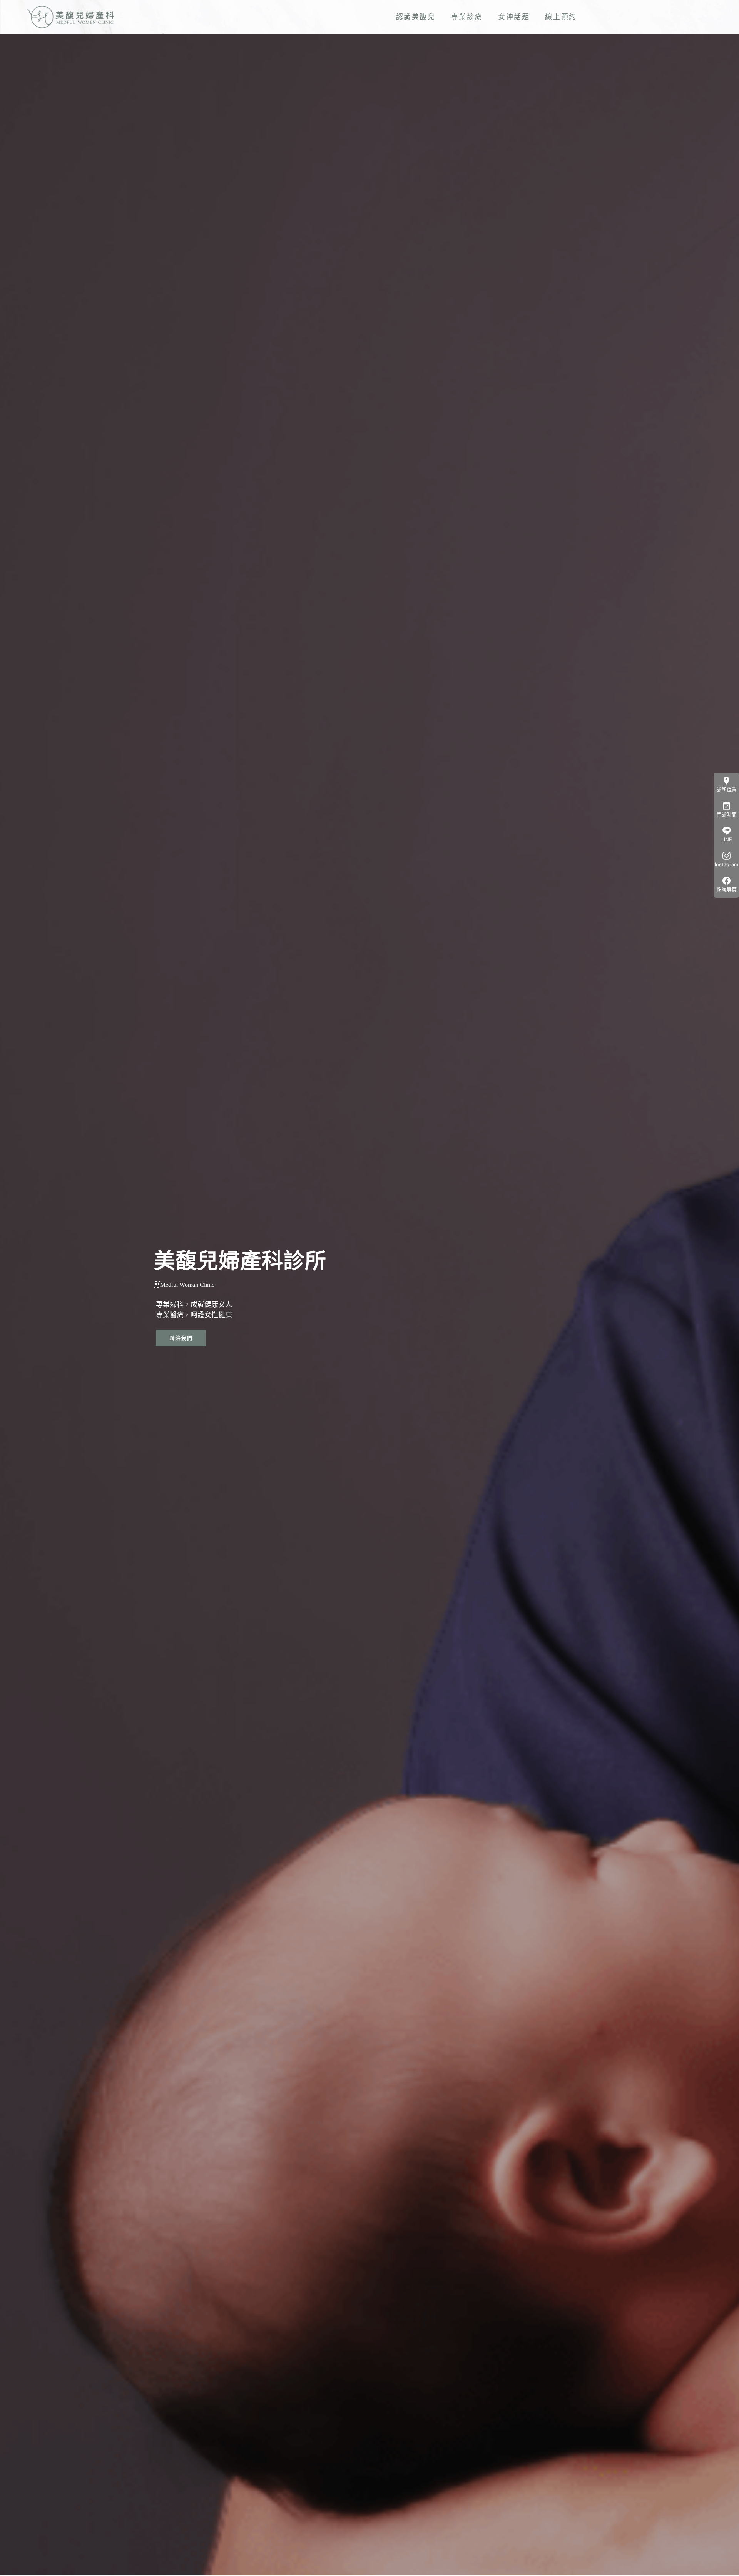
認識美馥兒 (416, 17)
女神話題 (514, 17)
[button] (181, 1338)
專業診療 (467, 17)
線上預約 (561, 17)
